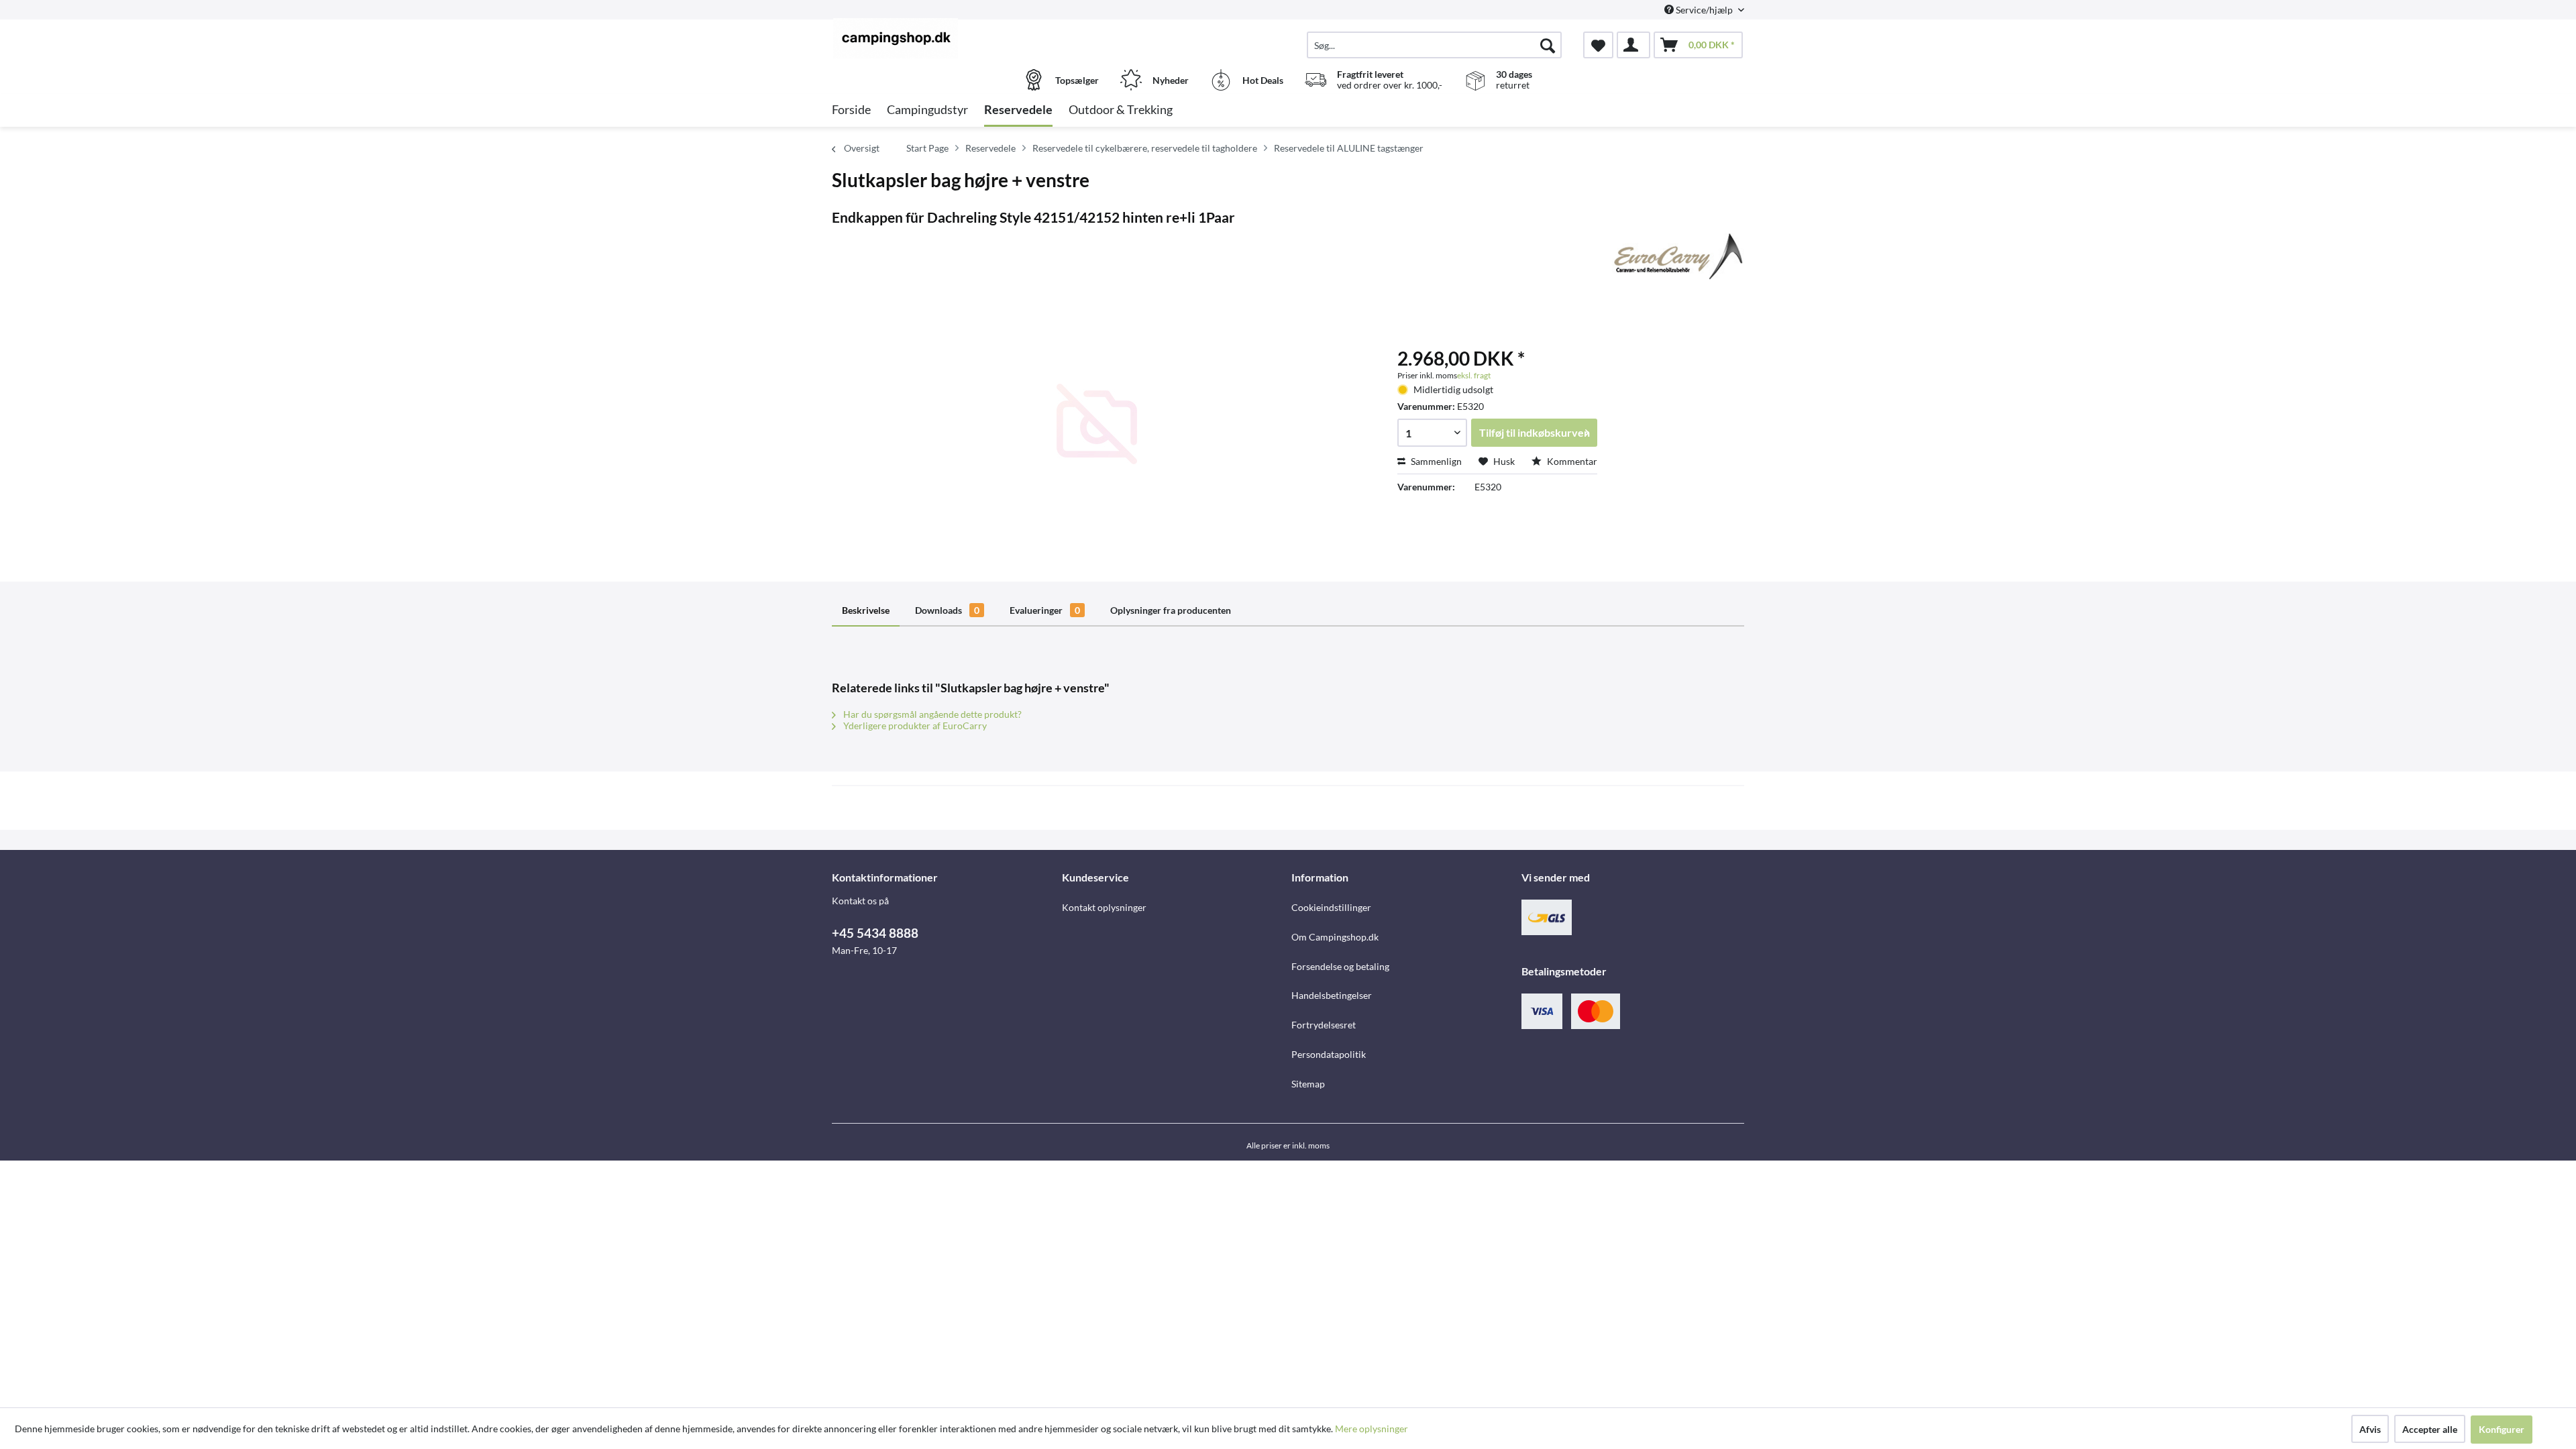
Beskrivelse (866, 610)
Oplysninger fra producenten (1171, 610)
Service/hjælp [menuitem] (1704, 10)
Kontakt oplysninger (1104, 907)
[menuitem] (1434, 45)
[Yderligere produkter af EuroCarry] (1676, 256)
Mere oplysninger (1372, 1429)
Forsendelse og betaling (1340, 966)
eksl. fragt (1474, 375)
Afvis (2370, 1429)
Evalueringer (1045, 610)
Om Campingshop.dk (1335, 937)
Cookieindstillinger (1331, 907)
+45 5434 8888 (875, 933)
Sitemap (1308, 1084)
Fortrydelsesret (1324, 1025)
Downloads (947, 610)
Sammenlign (1435, 461)
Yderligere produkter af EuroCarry (914, 726)
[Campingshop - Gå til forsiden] (945, 38)
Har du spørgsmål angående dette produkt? (931, 714)
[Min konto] (1633, 45)
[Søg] (1548, 45)
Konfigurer (2502, 1429)
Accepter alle (2430, 1429)
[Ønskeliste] (1598, 45)
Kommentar (1571, 461)
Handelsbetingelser (1332, 995)
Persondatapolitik (1329, 1054)
